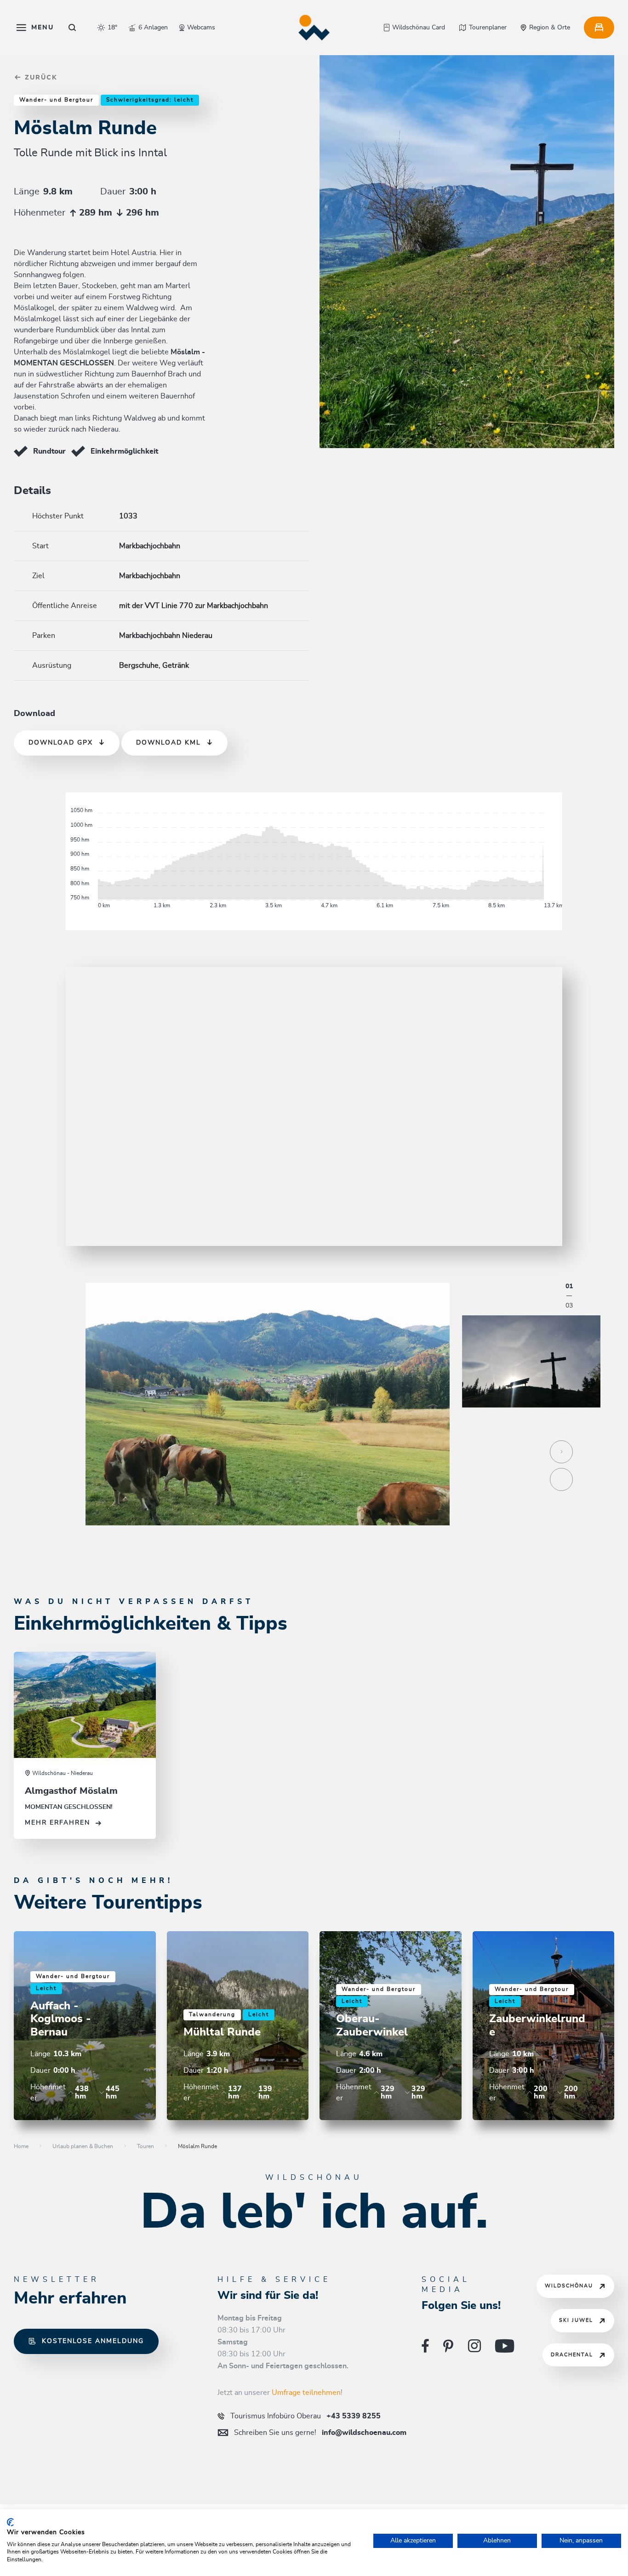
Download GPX (61, 743)
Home (21, 2146)
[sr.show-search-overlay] (72, 28)
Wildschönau (569, 2286)
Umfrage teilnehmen (306, 2393)
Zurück (40, 78)
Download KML (168, 743)
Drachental (572, 2355)
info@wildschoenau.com (320, 2433)
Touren (146, 2146)
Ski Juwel (576, 2320)
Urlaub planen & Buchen (83, 2146)
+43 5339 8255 (305, 2416)
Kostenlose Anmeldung (93, 2341)
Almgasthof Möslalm (71, 1791)
